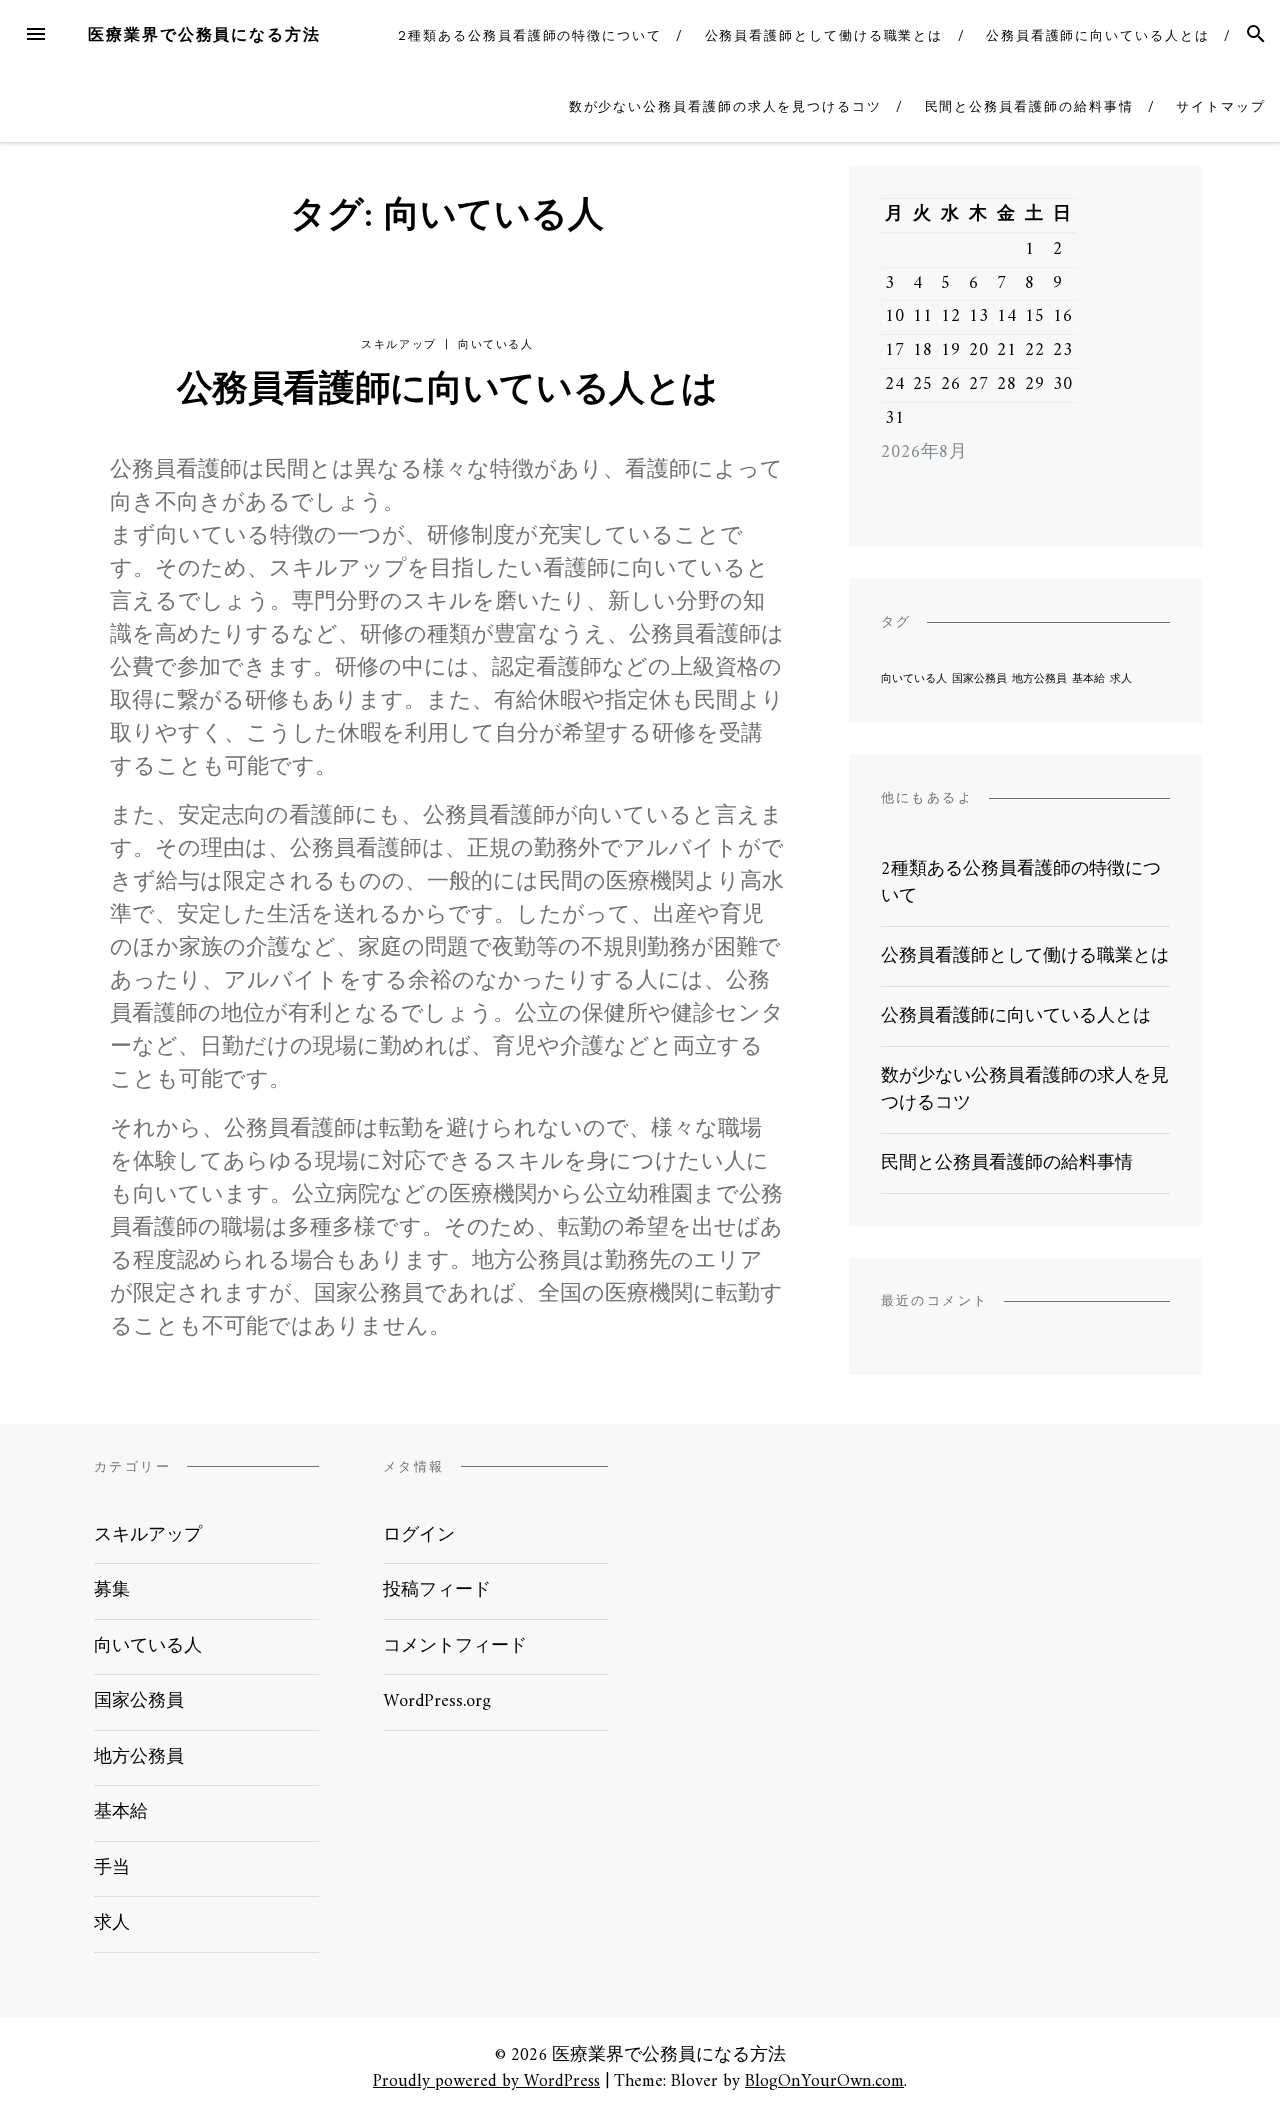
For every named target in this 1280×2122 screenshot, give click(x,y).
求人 (1121, 679)
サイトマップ (1221, 106)
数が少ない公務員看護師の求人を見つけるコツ (725, 106)
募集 (112, 1590)
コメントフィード (455, 1646)
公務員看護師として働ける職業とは (824, 35)
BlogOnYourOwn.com (824, 2081)
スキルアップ (399, 344)
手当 (112, 1868)
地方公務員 (1039, 679)
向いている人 (496, 344)
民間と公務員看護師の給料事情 (1029, 106)
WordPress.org (437, 1701)
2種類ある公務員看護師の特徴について (530, 35)
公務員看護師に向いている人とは (1098, 35)
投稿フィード (437, 1590)
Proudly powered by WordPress (486, 2081)
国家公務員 (979, 679)
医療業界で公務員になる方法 (204, 34)
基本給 (1088, 679)
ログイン (419, 1535)
